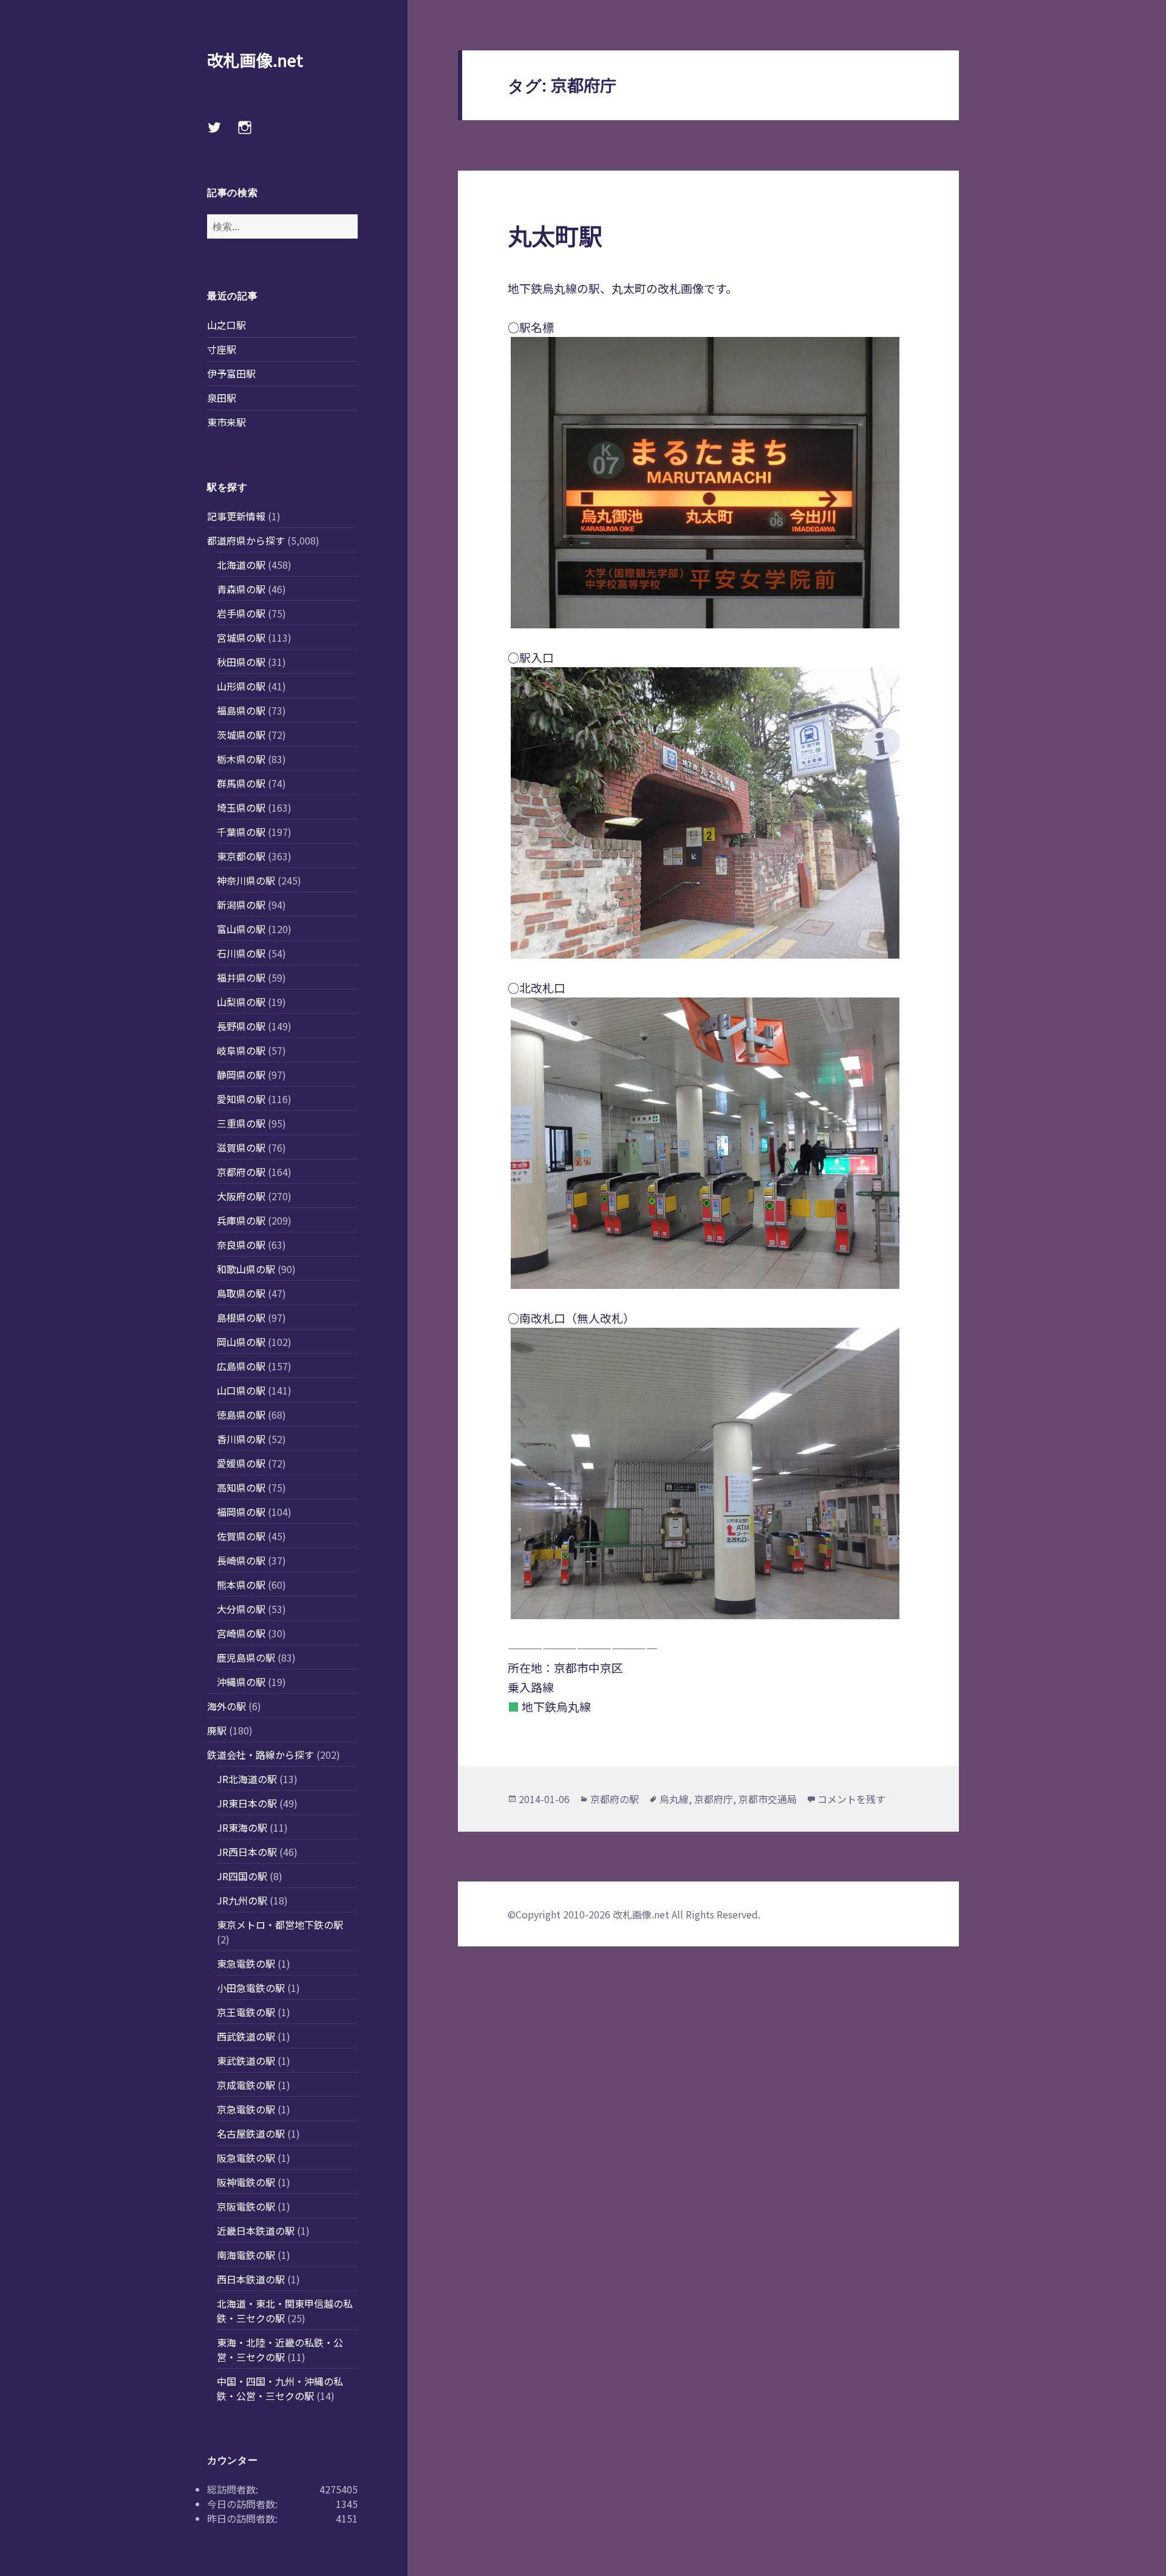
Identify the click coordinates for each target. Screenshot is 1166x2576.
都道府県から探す (246, 540)
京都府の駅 (241, 1172)
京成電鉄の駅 (246, 2085)
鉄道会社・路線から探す (261, 1755)
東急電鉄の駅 (246, 1963)
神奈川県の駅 (246, 880)
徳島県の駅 (241, 1415)
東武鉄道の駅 (246, 2061)
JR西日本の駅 (247, 1852)
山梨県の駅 (241, 1002)
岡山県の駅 (241, 1342)
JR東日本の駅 (247, 1803)
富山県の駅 (241, 929)
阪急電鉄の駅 (246, 2158)
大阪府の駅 (241, 1196)
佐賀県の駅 (241, 1536)
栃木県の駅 (241, 759)
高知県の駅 (241, 1487)
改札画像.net (255, 60)
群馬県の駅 (241, 783)
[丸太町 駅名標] (708, 483)
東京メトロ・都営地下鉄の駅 (280, 1925)
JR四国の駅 (242, 1876)
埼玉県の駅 (241, 807)
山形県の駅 (241, 686)
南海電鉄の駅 (246, 2255)
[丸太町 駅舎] (708, 813)
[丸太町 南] (708, 1473)
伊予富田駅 (231, 373)
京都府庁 (714, 1799)
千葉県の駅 (241, 832)
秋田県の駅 (241, 662)
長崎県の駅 (241, 1560)
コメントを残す (851, 1799)
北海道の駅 (241, 565)
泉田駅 (222, 398)
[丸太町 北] (708, 1143)
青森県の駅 (241, 589)
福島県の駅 (241, 710)
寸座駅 (222, 349)
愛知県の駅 (241, 1099)
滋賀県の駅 (241, 1147)
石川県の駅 (241, 953)
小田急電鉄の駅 (251, 1988)
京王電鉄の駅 (246, 2012)
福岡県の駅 (241, 1512)
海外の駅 (227, 1706)
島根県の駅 (241, 1317)
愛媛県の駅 (241, 1463)
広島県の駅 (241, 1366)
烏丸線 (674, 1799)
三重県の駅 (241, 1123)
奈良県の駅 (241, 1245)
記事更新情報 (236, 516)
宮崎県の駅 (241, 1633)
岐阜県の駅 (241, 1050)
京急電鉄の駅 (246, 2109)
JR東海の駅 (242, 1827)
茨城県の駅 (241, 735)
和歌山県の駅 (246, 1269)
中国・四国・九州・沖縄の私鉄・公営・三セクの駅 (280, 2388)
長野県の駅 (241, 1026)
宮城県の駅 (241, 637)
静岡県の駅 (241, 1075)
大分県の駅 (241, 1609)
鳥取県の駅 (241, 1293)
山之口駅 (227, 325)
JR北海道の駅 (247, 1779)
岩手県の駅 (241, 613)
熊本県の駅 (241, 1585)
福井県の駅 (241, 977)
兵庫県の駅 (241, 1220)
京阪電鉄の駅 (246, 2206)
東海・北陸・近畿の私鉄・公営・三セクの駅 (280, 2350)
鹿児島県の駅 (246, 1657)
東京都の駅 (241, 856)
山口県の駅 (241, 1390)
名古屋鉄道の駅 (251, 2133)
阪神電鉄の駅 (246, 2182)
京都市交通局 (768, 1799)
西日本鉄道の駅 (251, 2279)
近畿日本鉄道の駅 (256, 2231)
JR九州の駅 (242, 1900)
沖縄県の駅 (241, 1682)
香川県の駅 (241, 1439)
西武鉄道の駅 (246, 2036)
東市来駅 (227, 422)
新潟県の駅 (241, 905)
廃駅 (217, 1730)
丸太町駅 (555, 235)
